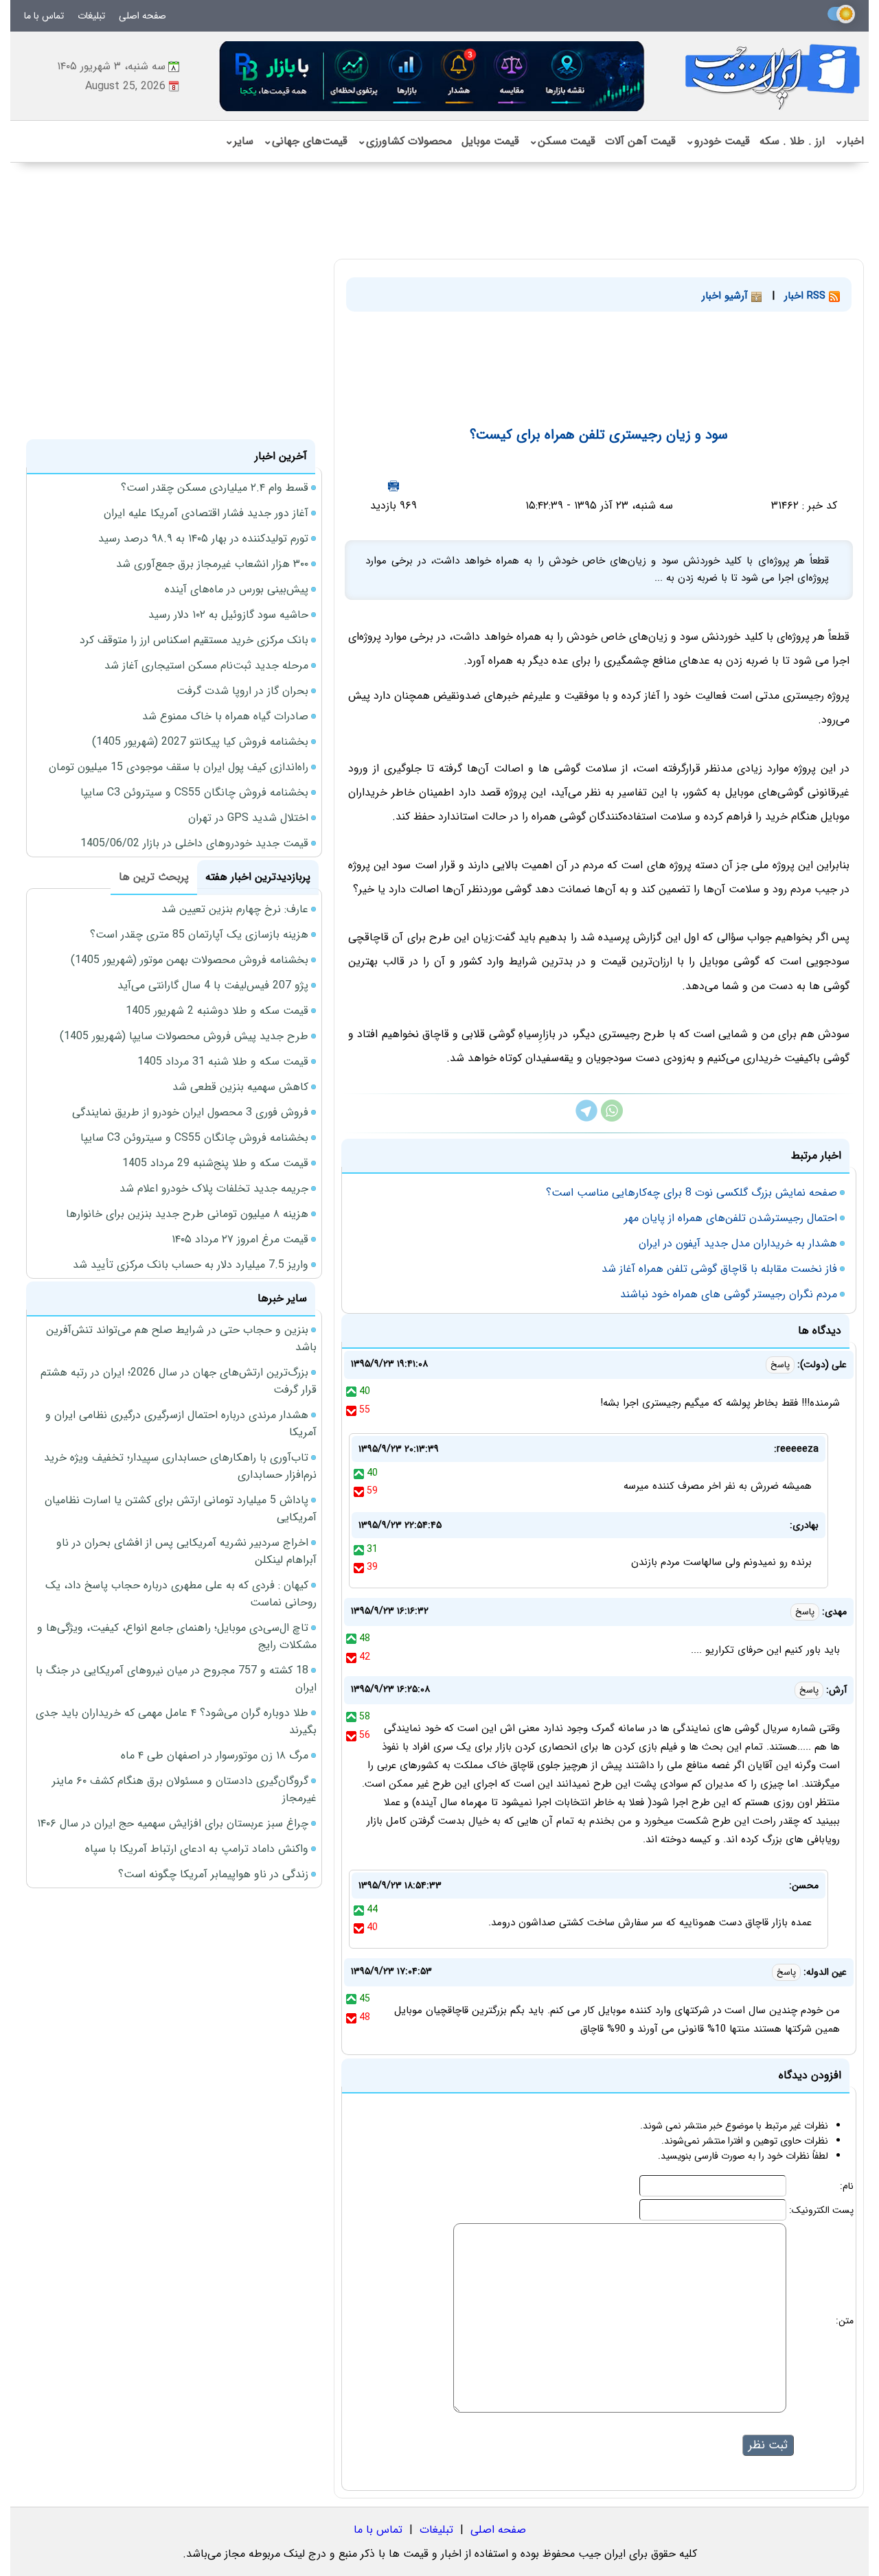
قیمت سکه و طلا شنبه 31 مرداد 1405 (223, 1061)
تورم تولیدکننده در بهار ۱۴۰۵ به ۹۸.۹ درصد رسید (203, 538)
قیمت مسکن (562, 141)
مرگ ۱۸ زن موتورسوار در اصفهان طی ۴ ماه (215, 1755)
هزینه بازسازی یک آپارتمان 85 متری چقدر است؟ (199, 935)
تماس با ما (44, 16)
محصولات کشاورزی (404, 141)
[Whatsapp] (612, 1118)
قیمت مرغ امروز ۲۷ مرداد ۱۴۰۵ (240, 1239)
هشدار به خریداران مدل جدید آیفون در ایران (738, 1243)
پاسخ (780, 1365)
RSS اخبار (807, 296)
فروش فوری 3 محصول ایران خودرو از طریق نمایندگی (190, 1112)
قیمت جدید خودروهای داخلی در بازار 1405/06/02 (194, 843)
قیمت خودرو (718, 141)
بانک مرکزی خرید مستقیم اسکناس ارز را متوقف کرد (194, 640)
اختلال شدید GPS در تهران (248, 818)
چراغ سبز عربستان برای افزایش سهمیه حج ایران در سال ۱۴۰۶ (173, 1823)
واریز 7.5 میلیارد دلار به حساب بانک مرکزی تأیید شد (191, 1265)
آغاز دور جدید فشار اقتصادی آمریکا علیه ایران (206, 513)
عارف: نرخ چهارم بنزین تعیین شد (235, 909)
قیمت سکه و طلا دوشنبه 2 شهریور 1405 (217, 1011)
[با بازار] (433, 76)
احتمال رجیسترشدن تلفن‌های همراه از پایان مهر (731, 1218)
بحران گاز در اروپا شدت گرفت (242, 691)
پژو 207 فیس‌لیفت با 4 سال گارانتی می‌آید (213, 985)
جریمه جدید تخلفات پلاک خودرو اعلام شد (214, 1188)
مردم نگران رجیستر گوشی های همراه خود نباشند (729, 1294)
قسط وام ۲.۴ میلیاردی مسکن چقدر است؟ (215, 488)
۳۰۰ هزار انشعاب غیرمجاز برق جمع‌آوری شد (212, 564)
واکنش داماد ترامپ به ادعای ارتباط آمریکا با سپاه (197, 1849)
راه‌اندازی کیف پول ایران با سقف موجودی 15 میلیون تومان (179, 767)
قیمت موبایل (490, 141)
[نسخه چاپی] (393, 486)
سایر (239, 141)
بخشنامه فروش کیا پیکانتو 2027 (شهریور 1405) (200, 742)
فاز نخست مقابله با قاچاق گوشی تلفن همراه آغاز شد (719, 1269)
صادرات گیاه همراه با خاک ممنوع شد (225, 716)
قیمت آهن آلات (640, 141)
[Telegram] (586, 1118)
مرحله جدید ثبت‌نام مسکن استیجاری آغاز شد (206, 665)
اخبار (849, 141)
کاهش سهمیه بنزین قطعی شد (240, 1087)
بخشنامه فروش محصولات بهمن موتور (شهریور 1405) (190, 960)
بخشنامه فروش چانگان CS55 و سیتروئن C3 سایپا (194, 792)
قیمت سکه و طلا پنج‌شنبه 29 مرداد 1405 (215, 1163)
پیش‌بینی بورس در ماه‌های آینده (237, 589)
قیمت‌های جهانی (305, 141)
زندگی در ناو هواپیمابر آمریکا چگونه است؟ (213, 1874)
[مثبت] (351, 1391)
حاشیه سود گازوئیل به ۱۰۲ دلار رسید (228, 615)
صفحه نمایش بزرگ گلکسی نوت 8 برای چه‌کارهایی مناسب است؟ (692, 1193)
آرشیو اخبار (727, 296)
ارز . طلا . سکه (792, 141)
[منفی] (351, 1410)
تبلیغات (91, 16)
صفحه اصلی (142, 16)
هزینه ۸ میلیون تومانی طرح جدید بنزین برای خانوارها (187, 1214)
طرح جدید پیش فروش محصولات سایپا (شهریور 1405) (184, 1036)
